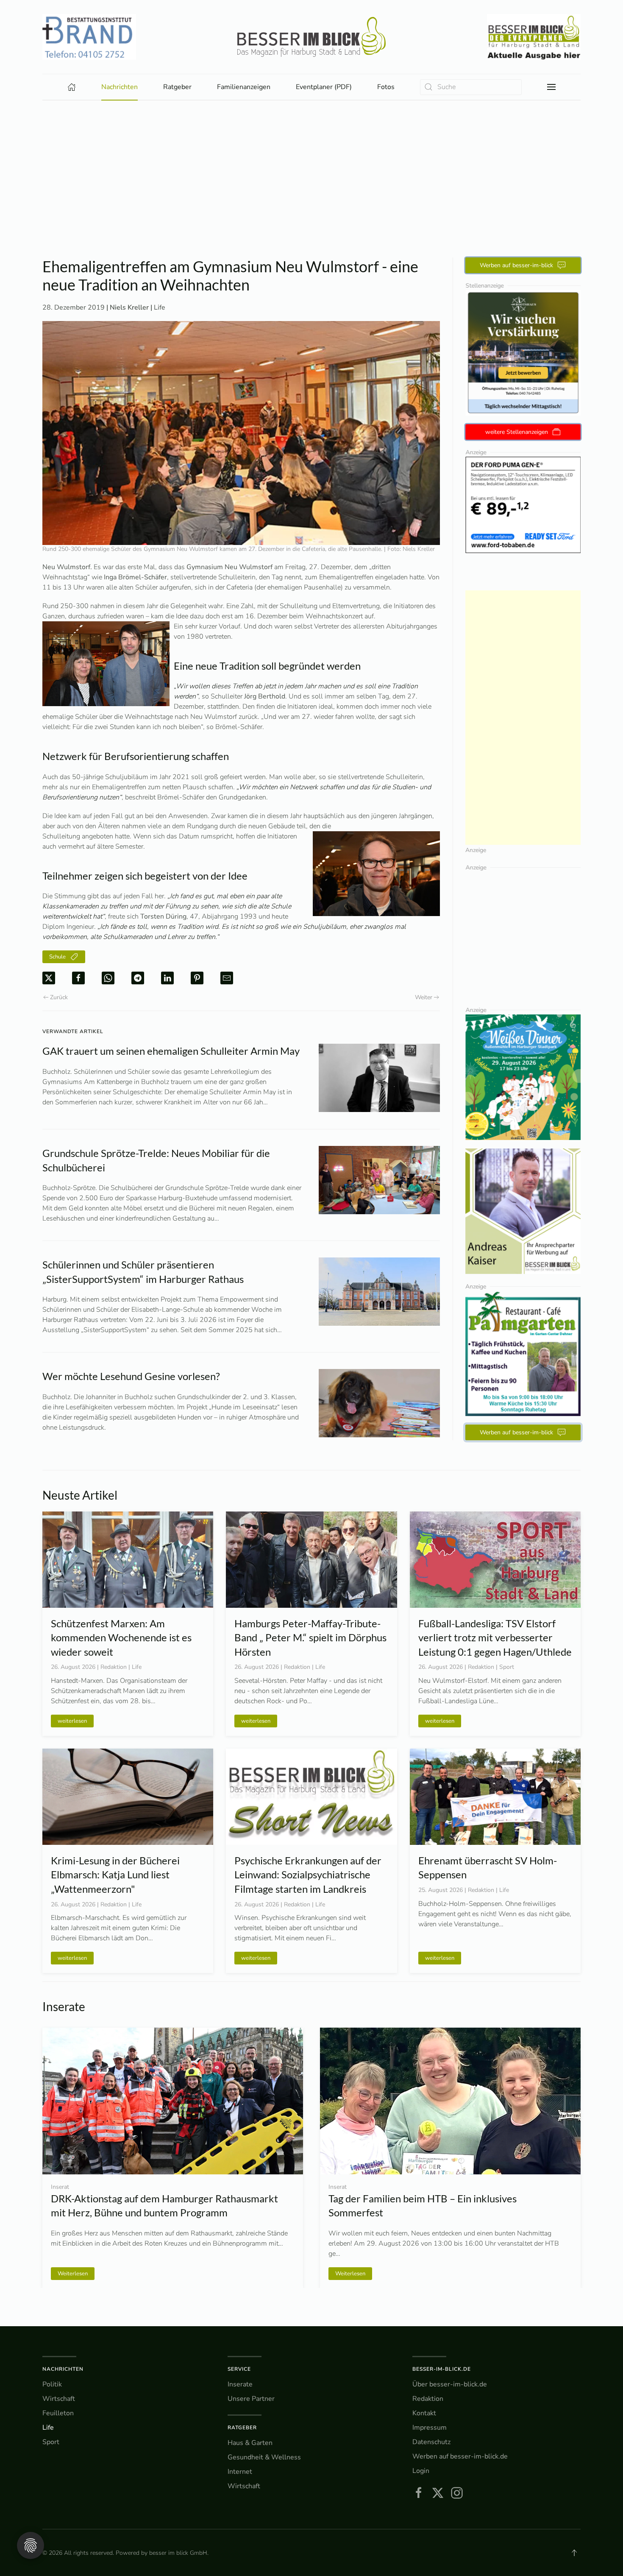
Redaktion (428, 2399)
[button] (551, 87)
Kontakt (424, 2413)
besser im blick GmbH (178, 2553)
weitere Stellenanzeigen (517, 432)
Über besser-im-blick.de (450, 2384)
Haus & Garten (250, 2443)
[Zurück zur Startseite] (311, 37)
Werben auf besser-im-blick (516, 265)
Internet (240, 2472)
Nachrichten (63, 2369)
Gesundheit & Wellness (264, 2457)
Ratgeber (242, 2428)
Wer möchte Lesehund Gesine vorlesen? (131, 1376)
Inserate (240, 2384)
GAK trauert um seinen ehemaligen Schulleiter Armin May (171, 1051)
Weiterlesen (73, 2273)
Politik (52, 2384)
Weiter (424, 997)
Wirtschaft (59, 2399)
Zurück (59, 997)
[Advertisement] (311, 164)
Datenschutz (431, 2442)
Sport (51, 2442)
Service (239, 2369)
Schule (57, 957)
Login (421, 2471)
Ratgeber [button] (177, 87)
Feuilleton (58, 2413)
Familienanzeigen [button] (244, 87)
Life (160, 307)
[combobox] (471, 87)
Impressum (430, 2428)
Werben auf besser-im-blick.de (460, 2456)
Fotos (386, 87)
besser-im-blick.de (442, 2369)
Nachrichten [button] (120, 87)
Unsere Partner (251, 2399)
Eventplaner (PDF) (324, 87)
